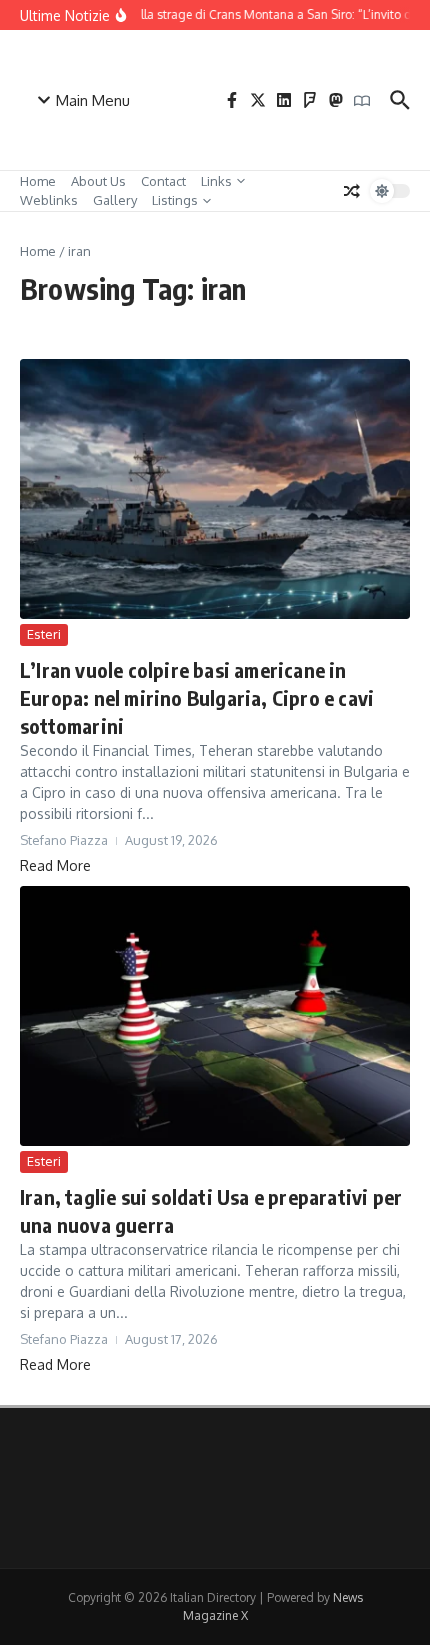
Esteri (44, 634)
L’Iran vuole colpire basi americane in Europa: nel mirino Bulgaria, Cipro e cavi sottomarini (197, 697)
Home (38, 181)
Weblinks (49, 200)
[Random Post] (352, 191)
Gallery (115, 200)
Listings (175, 200)
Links (216, 181)
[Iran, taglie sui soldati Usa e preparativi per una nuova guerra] (215, 1016)
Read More (55, 865)
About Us (98, 181)
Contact (163, 181)
